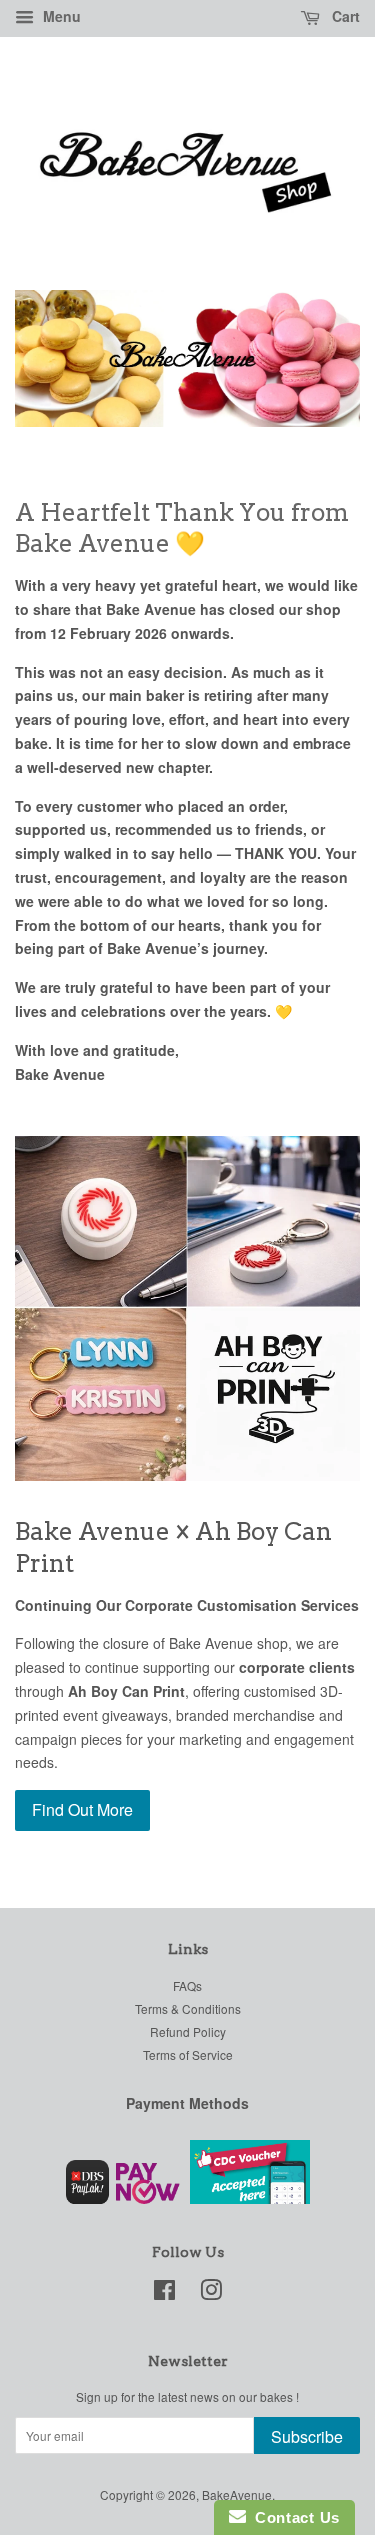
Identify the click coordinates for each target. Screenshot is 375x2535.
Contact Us (293, 2517)
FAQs (187, 1985)
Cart (344, 16)
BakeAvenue (237, 2494)
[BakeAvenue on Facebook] (164, 2293)
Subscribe (307, 2436)
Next (317, 358)
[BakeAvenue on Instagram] (211, 2293)
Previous (57, 358)
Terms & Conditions (188, 2008)
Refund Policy (188, 2031)
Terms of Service (188, 2054)
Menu (60, 16)
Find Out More (82, 1809)
